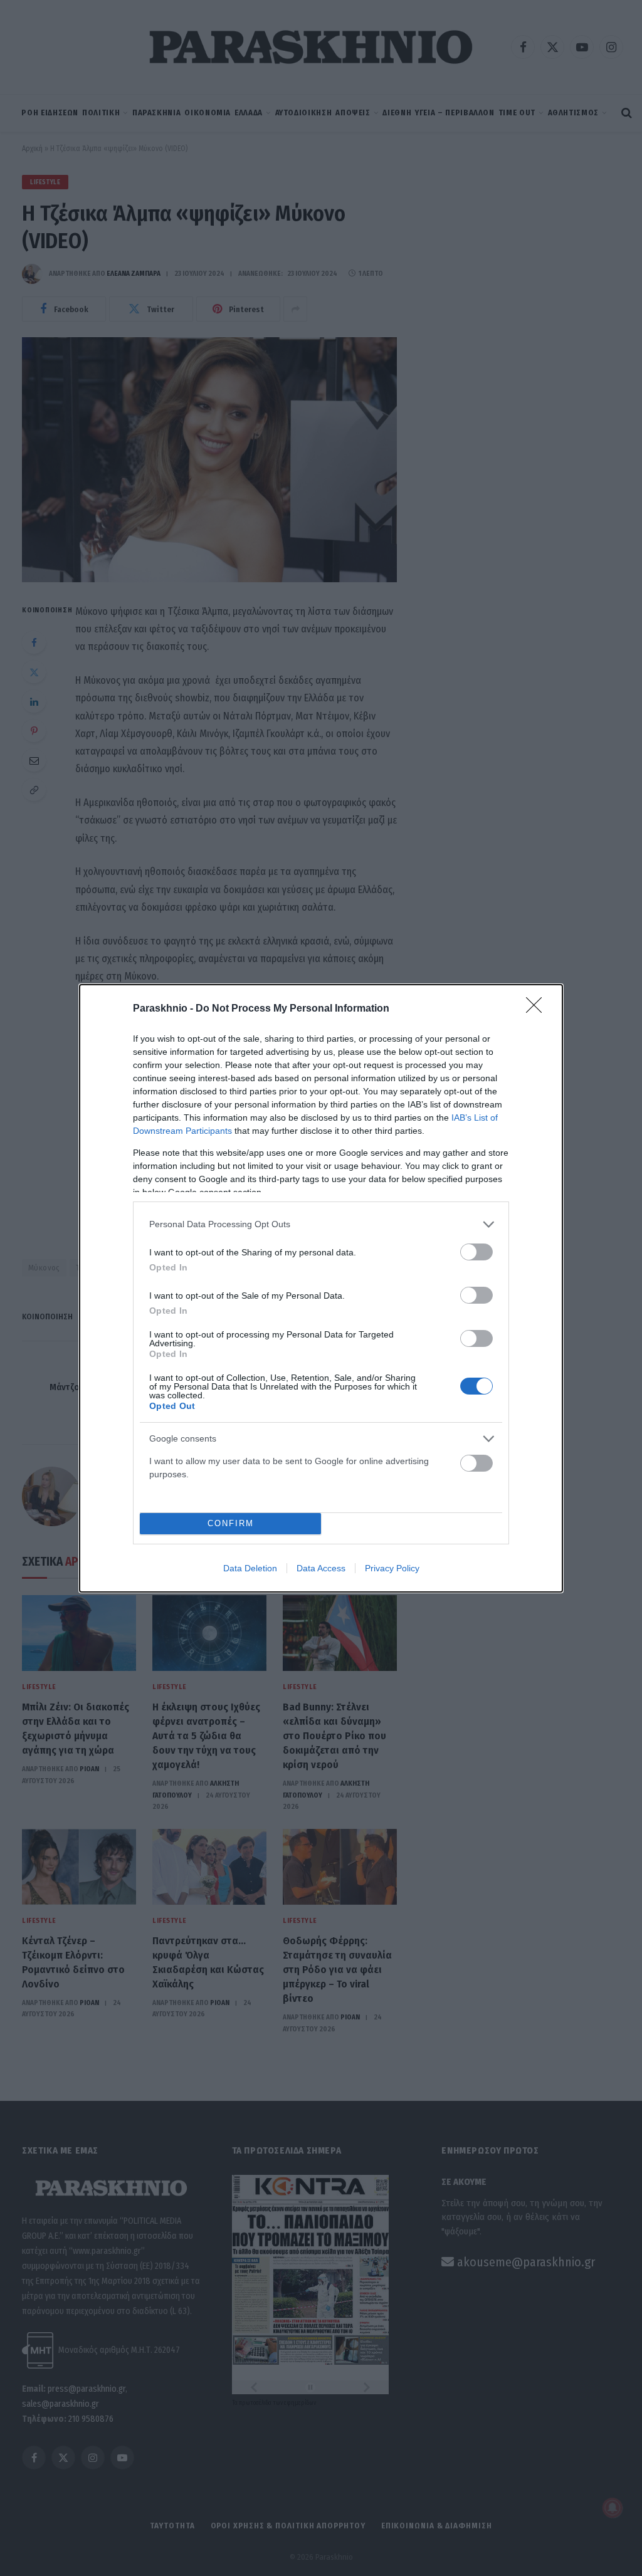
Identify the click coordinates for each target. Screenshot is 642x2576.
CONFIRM (231, 1523)
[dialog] (321, 1288)
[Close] (538, 1009)
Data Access (321, 1568)
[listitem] (321, 1224)
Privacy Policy (392, 1568)
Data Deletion (250, 1568)
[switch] (476, 1252)
